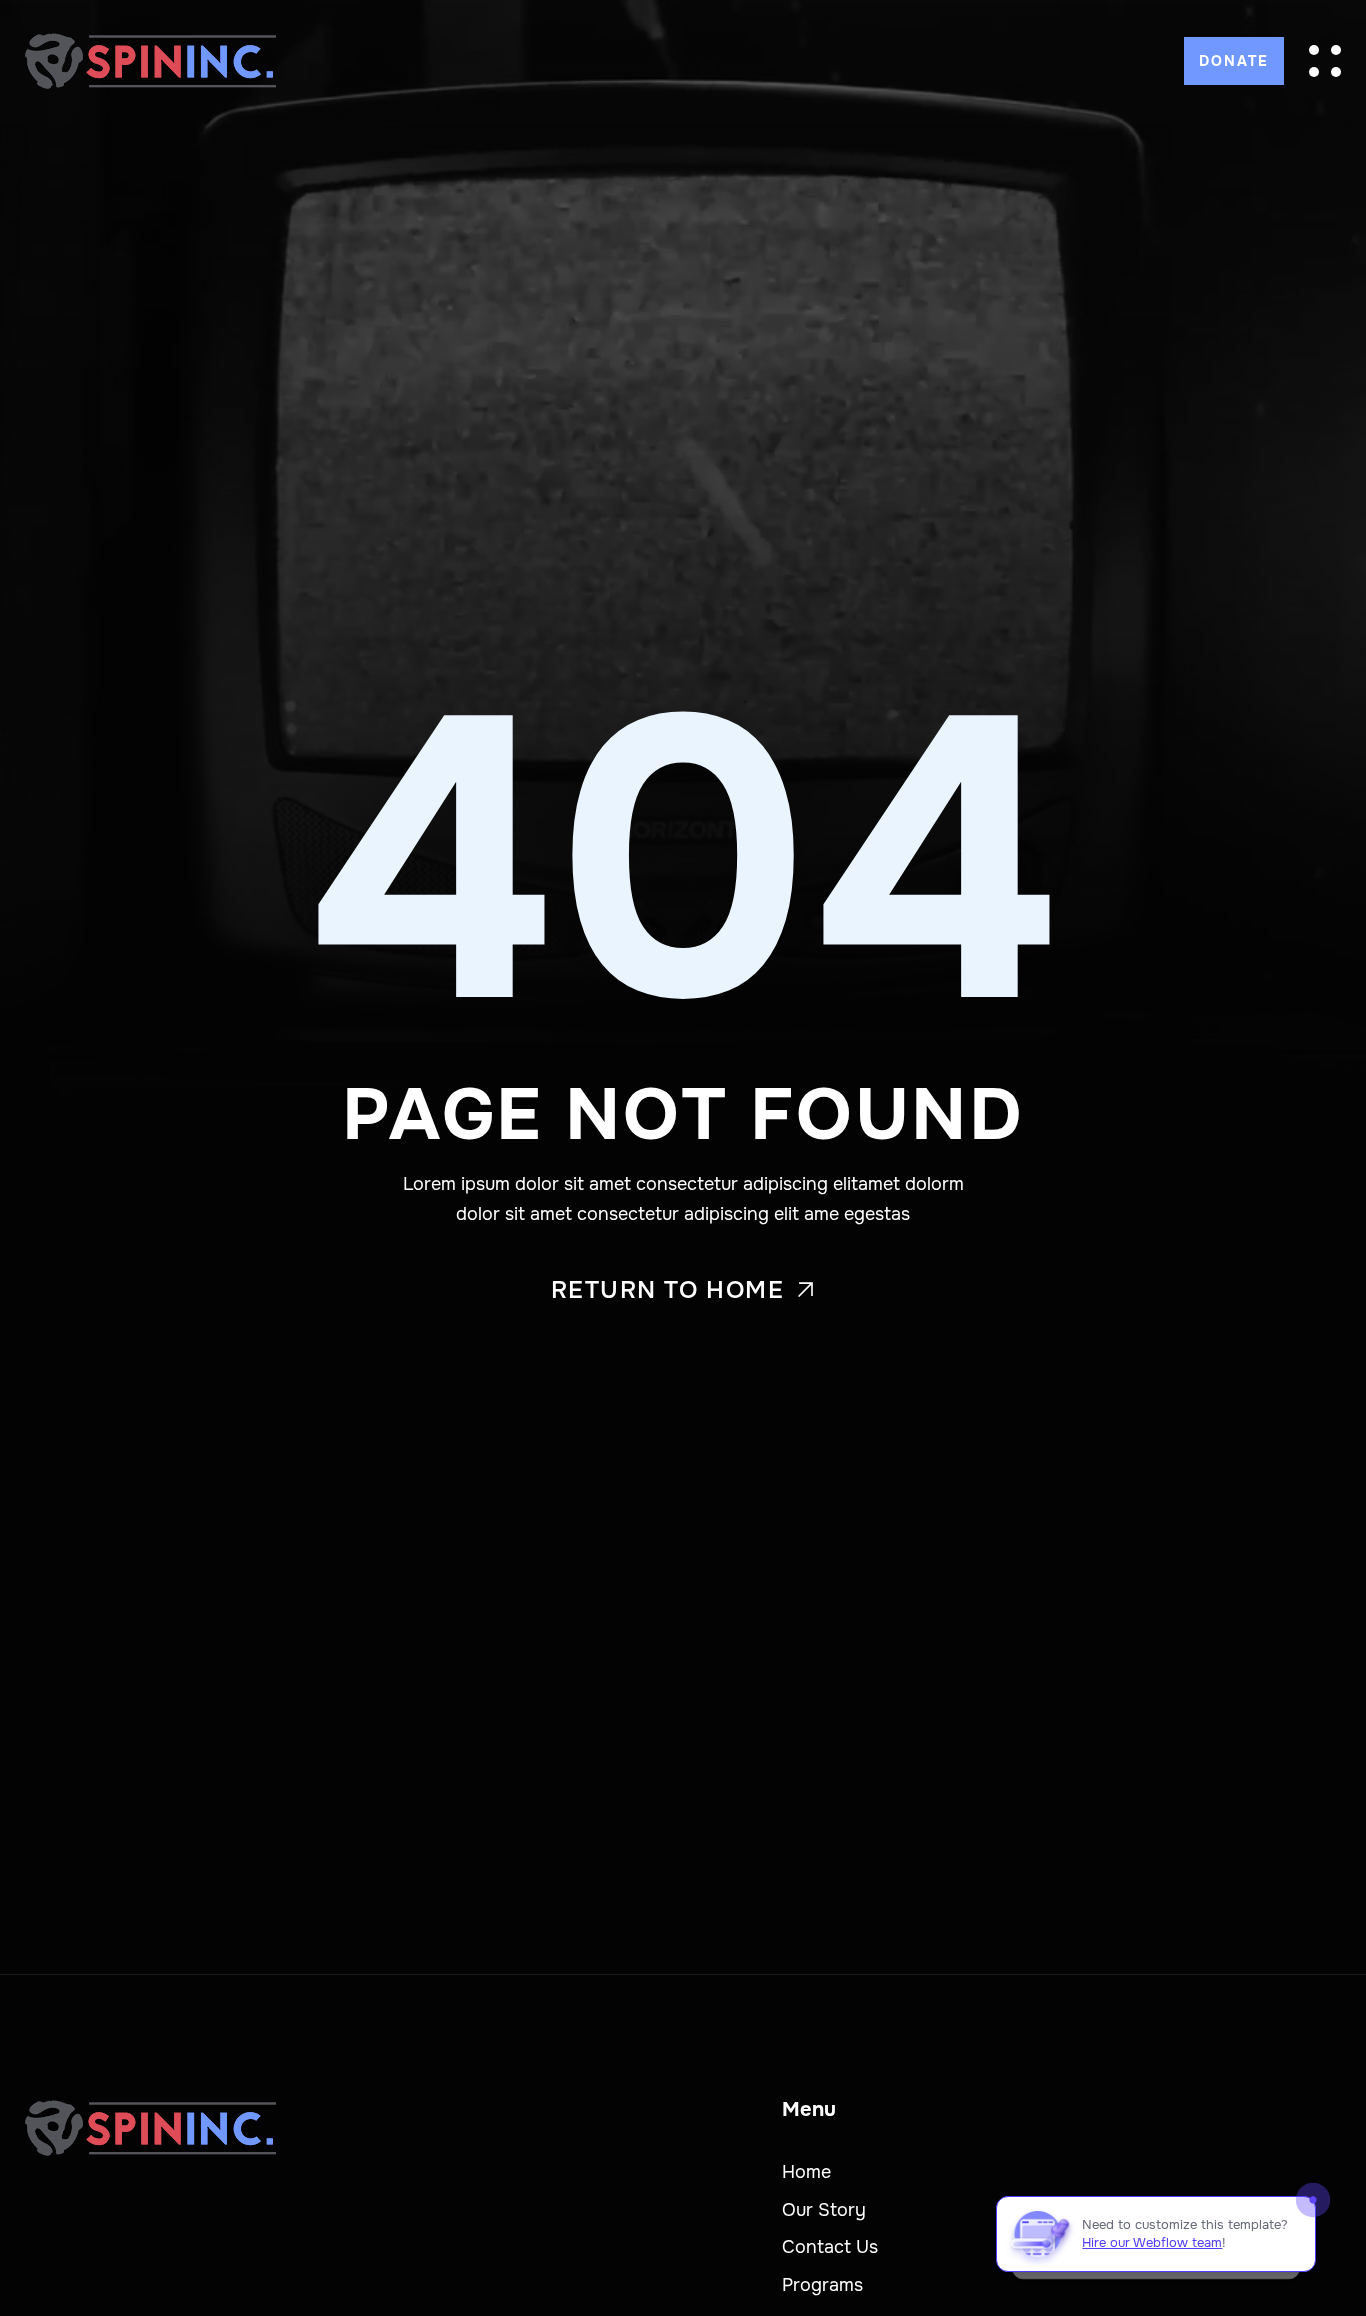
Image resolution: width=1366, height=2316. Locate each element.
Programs (822, 2285)
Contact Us (830, 2247)
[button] (1325, 61)
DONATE (1234, 61)
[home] (150, 60)
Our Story (824, 2210)
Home (806, 2172)
